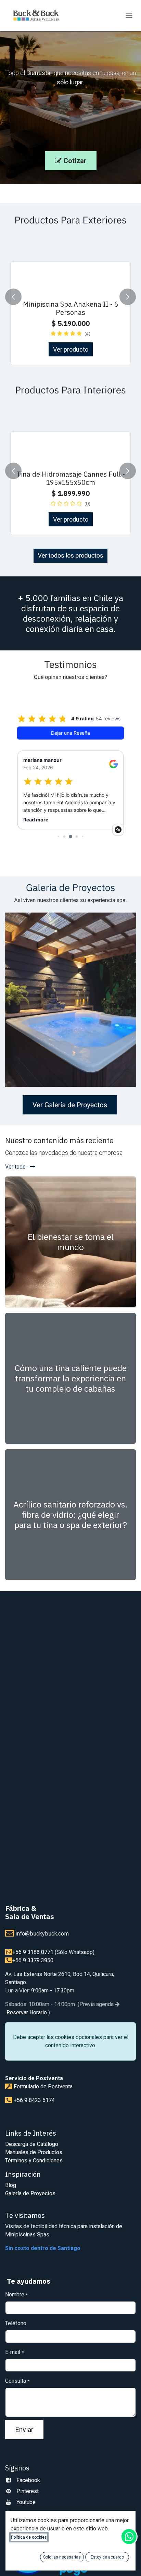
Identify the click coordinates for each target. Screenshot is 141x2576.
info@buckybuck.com (42, 1933)
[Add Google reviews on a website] (118, 830)
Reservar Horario (26, 2012)
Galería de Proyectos (30, 2193)
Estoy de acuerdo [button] (107, 2557)
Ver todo (16, 1167)
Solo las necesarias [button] (62, 2557)
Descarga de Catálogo (32, 2144)
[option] (70, 297)
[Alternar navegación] (129, 16)
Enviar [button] (24, 2430)
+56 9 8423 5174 (34, 2100)
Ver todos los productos (71, 556)
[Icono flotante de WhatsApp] (129, 2537)
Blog (11, 2185)
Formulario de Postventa (43, 2086)
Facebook (28, 2480)
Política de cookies (29, 2537)
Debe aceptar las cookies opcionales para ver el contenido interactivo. (71, 2041)
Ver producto (71, 349)
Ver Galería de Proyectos (70, 1105)
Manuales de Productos (34, 2152)
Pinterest (28, 2491)
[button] (13, 297)
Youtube (26, 2502)
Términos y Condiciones (34, 2160)
